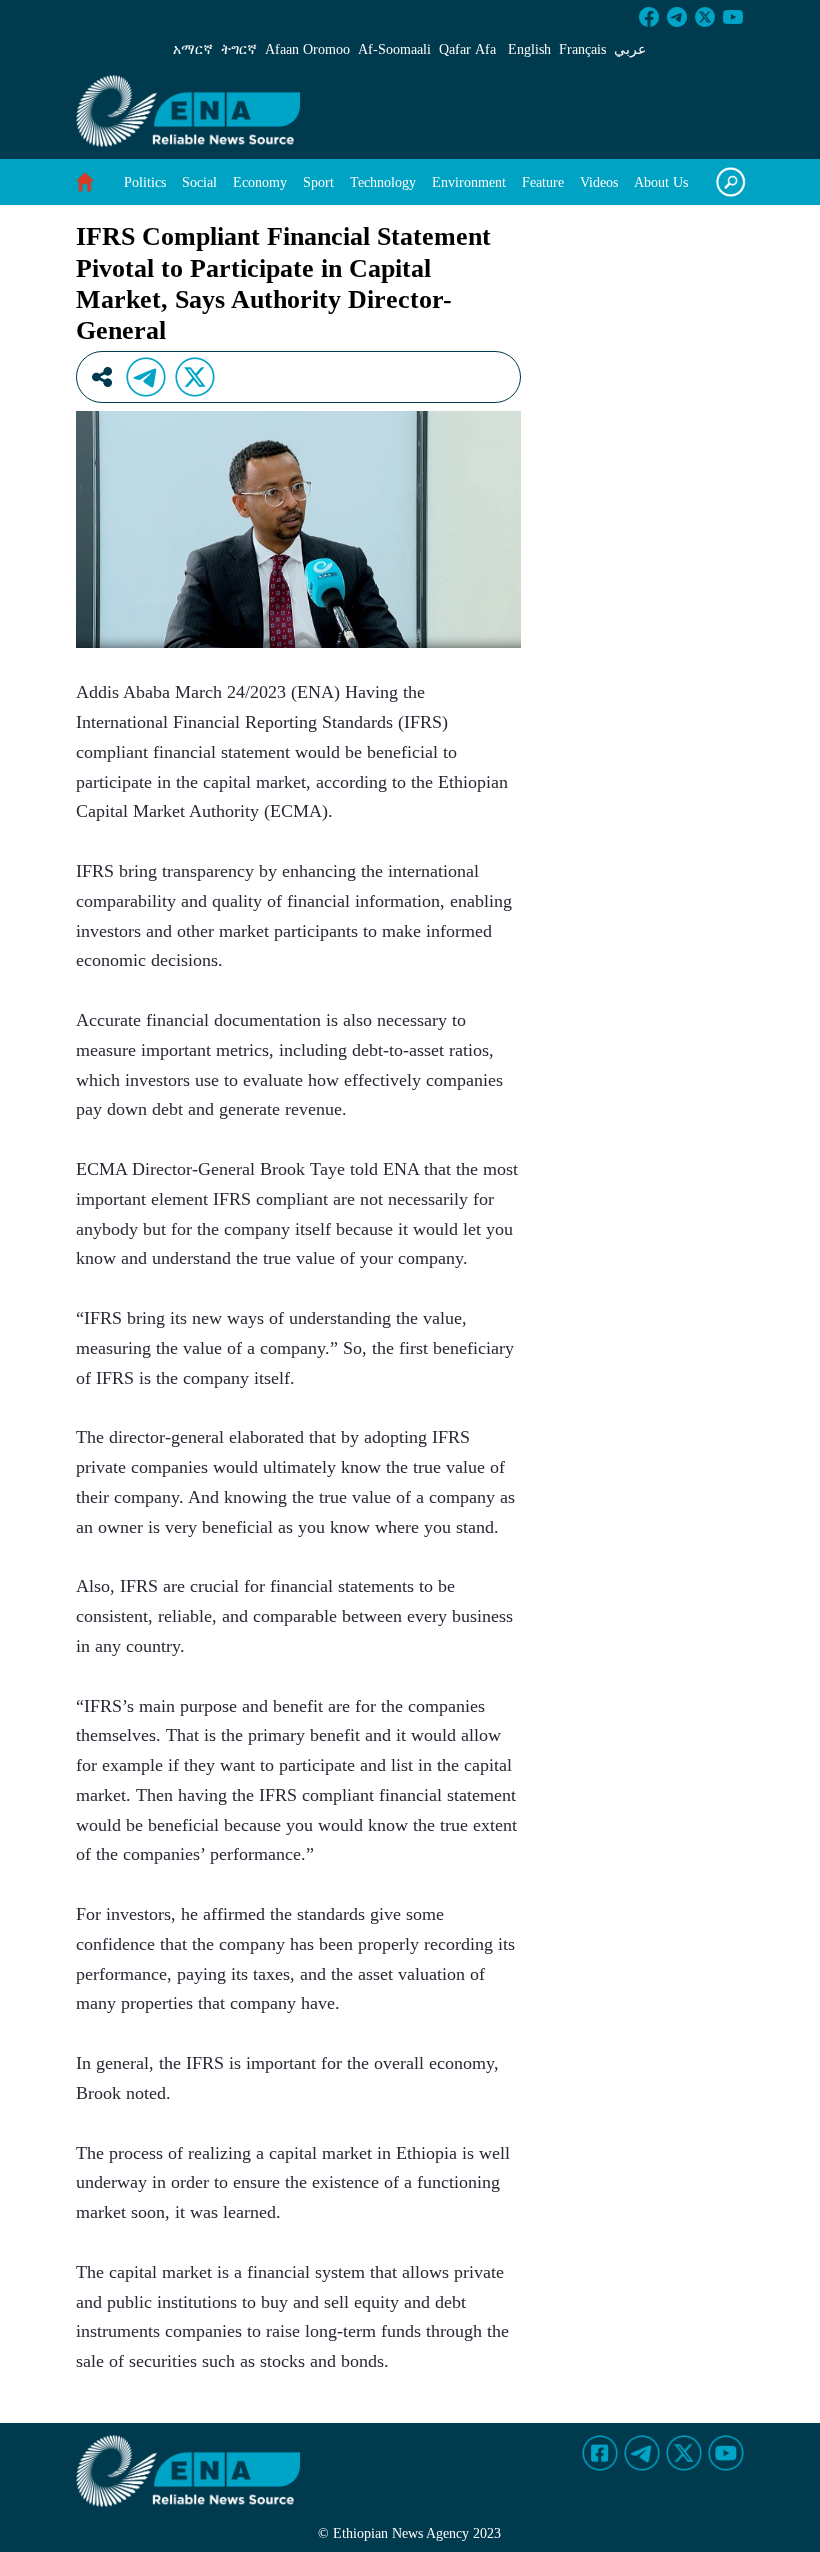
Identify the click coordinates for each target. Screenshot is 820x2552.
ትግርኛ (239, 49)
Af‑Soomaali (394, 49)
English (529, 49)
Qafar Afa (467, 49)
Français (582, 49)
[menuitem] (145, 182)
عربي (630, 49)
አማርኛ (193, 49)
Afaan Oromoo (307, 49)
